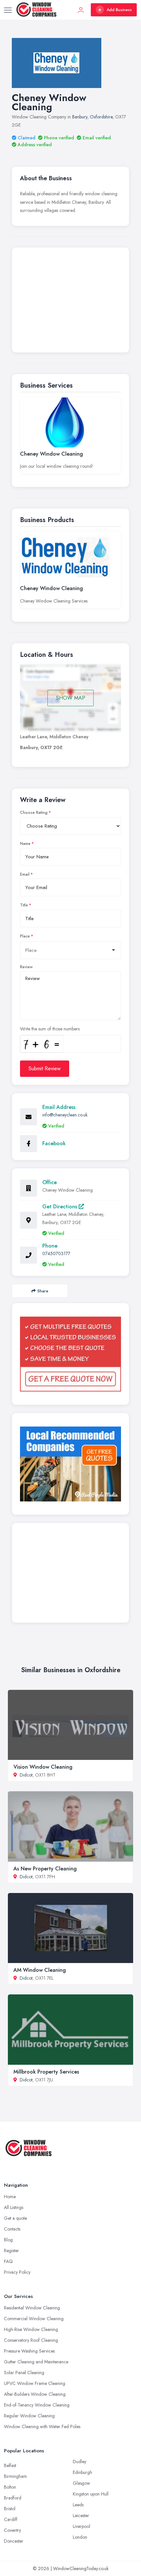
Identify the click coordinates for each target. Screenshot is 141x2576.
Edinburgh (82, 2472)
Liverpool (81, 2526)
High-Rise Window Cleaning (31, 2329)
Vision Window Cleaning (43, 1767)
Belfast (10, 2465)
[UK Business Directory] (70, 1464)
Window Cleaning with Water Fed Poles (42, 2427)
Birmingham (15, 2476)
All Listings (14, 2207)
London (80, 2537)
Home (10, 2197)
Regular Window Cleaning (29, 2416)
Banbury (80, 117)
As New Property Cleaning (45, 1869)
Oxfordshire (101, 117)
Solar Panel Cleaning (24, 2373)
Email (25, 874)
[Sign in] (81, 10)
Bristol (10, 2509)
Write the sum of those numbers (50, 1029)
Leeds (78, 2505)
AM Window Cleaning (40, 1970)
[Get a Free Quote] (70, 1354)
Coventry (12, 2530)
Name (25, 844)
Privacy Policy (17, 2272)
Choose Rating (34, 813)
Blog (8, 2240)
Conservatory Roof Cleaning (31, 2340)
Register (11, 2251)
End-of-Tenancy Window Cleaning (37, 2405)
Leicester (81, 2515)
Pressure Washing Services (29, 2351)
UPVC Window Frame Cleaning (35, 2383)
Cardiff (11, 2519)
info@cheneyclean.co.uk (65, 1115)
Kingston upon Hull (91, 2494)
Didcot (26, 1775)
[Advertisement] (70, 302)
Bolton (10, 2487)
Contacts (12, 2229)
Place (25, 936)
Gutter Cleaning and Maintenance (36, 2362)
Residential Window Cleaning (32, 2308)
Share (43, 1291)
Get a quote (15, 2218)
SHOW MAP (71, 698)
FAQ (8, 2261)
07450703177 (56, 1253)
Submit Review (45, 1069)
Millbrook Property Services (46, 2072)
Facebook (54, 1143)
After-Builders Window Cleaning (35, 2394)
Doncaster (14, 2541)
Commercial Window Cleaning (34, 2319)
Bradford (13, 2498)
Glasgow (81, 2483)
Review (26, 967)
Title (24, 905)
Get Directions (60, 1207)
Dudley (80, 2462)
